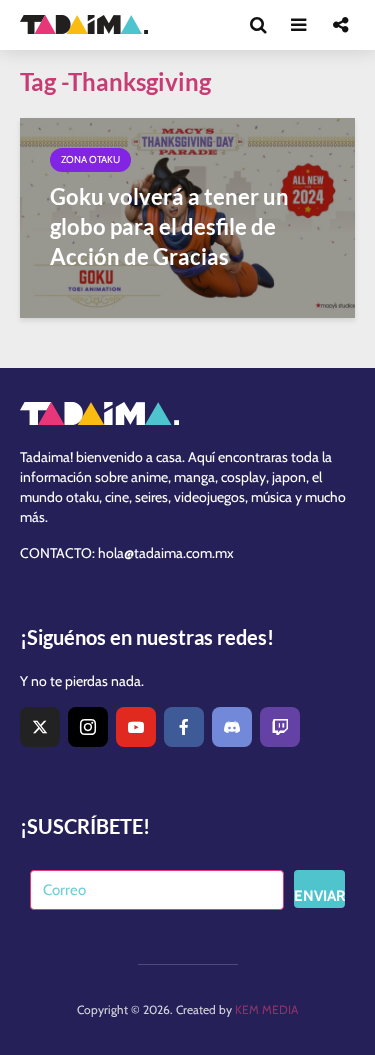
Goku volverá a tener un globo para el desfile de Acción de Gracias (169, 226)
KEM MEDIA (266, 1009)
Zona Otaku (90, 159)
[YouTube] (136, 727)
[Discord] (232, 727)
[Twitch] (280, 727)
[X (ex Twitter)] (40, 727)
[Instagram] (88, 727)
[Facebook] (184, 727)
